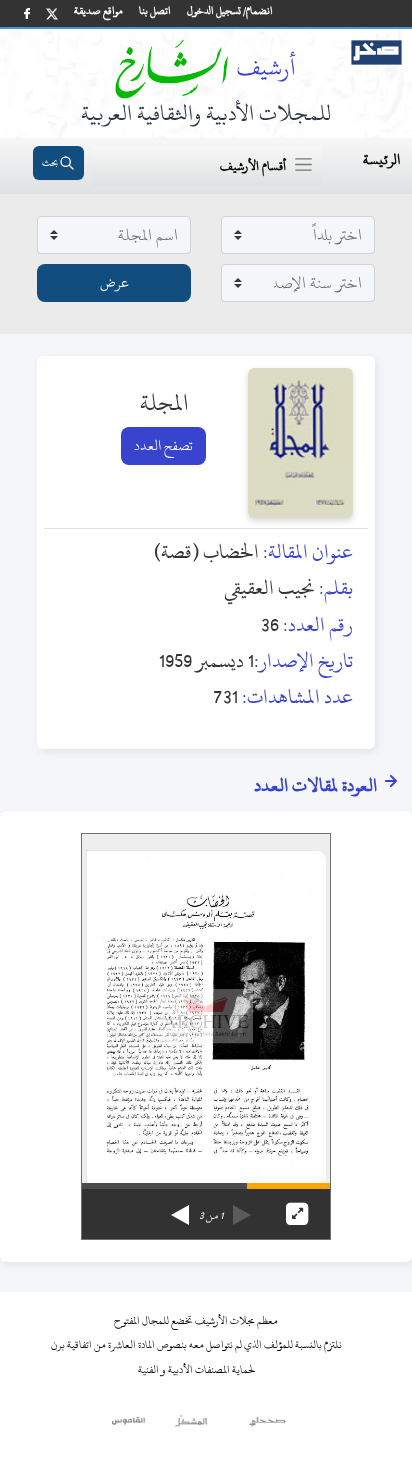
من (211, 1216)
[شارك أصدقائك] (27, 13)
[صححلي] (267, 1426)
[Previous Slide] (242, 1208)
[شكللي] (191, 1426)
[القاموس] (129, 1426)
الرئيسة (381, 159)
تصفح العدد (163, 445)
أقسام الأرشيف (253, 166)
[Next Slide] (180, 1208)
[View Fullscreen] (297, 1214)
